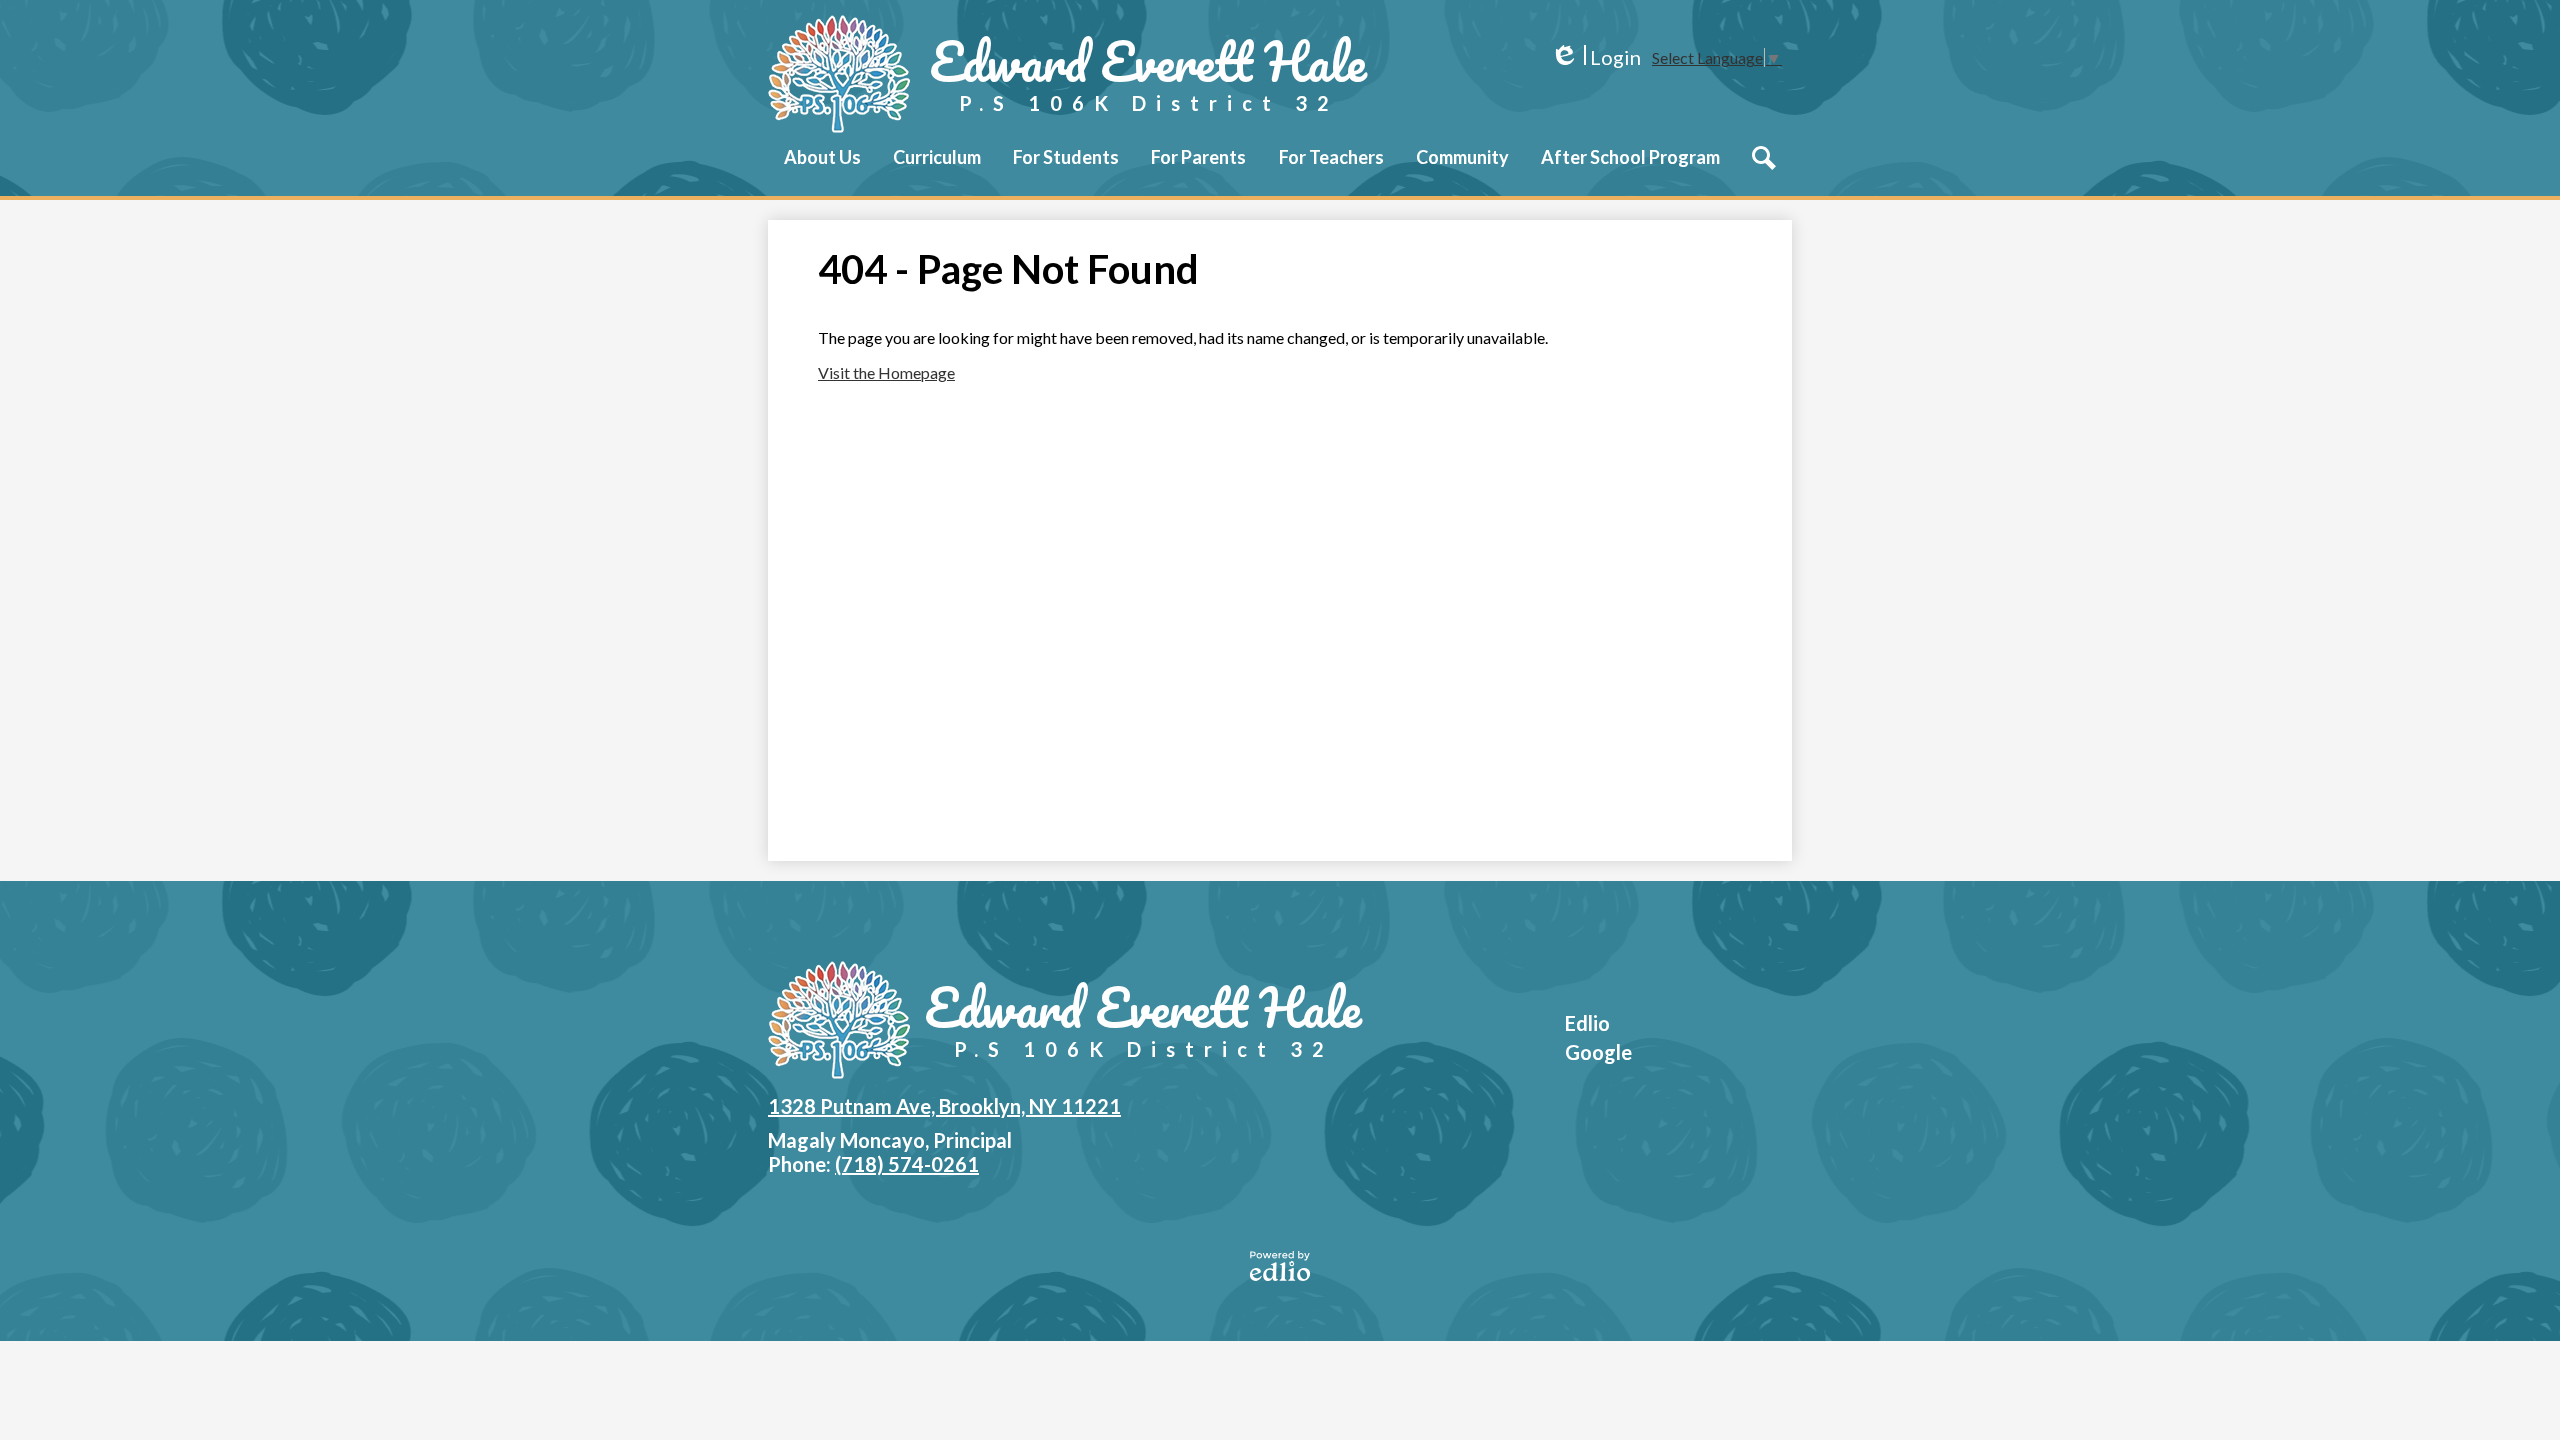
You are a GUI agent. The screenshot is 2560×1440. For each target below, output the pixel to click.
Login (1595, 57)
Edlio (1587, 1023)
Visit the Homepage (886, 372)
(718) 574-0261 (907, 1164)
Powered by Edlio (1280, 1266)
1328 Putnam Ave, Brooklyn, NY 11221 (944, 1106)
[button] (822, 171)
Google (1598, 1052)
